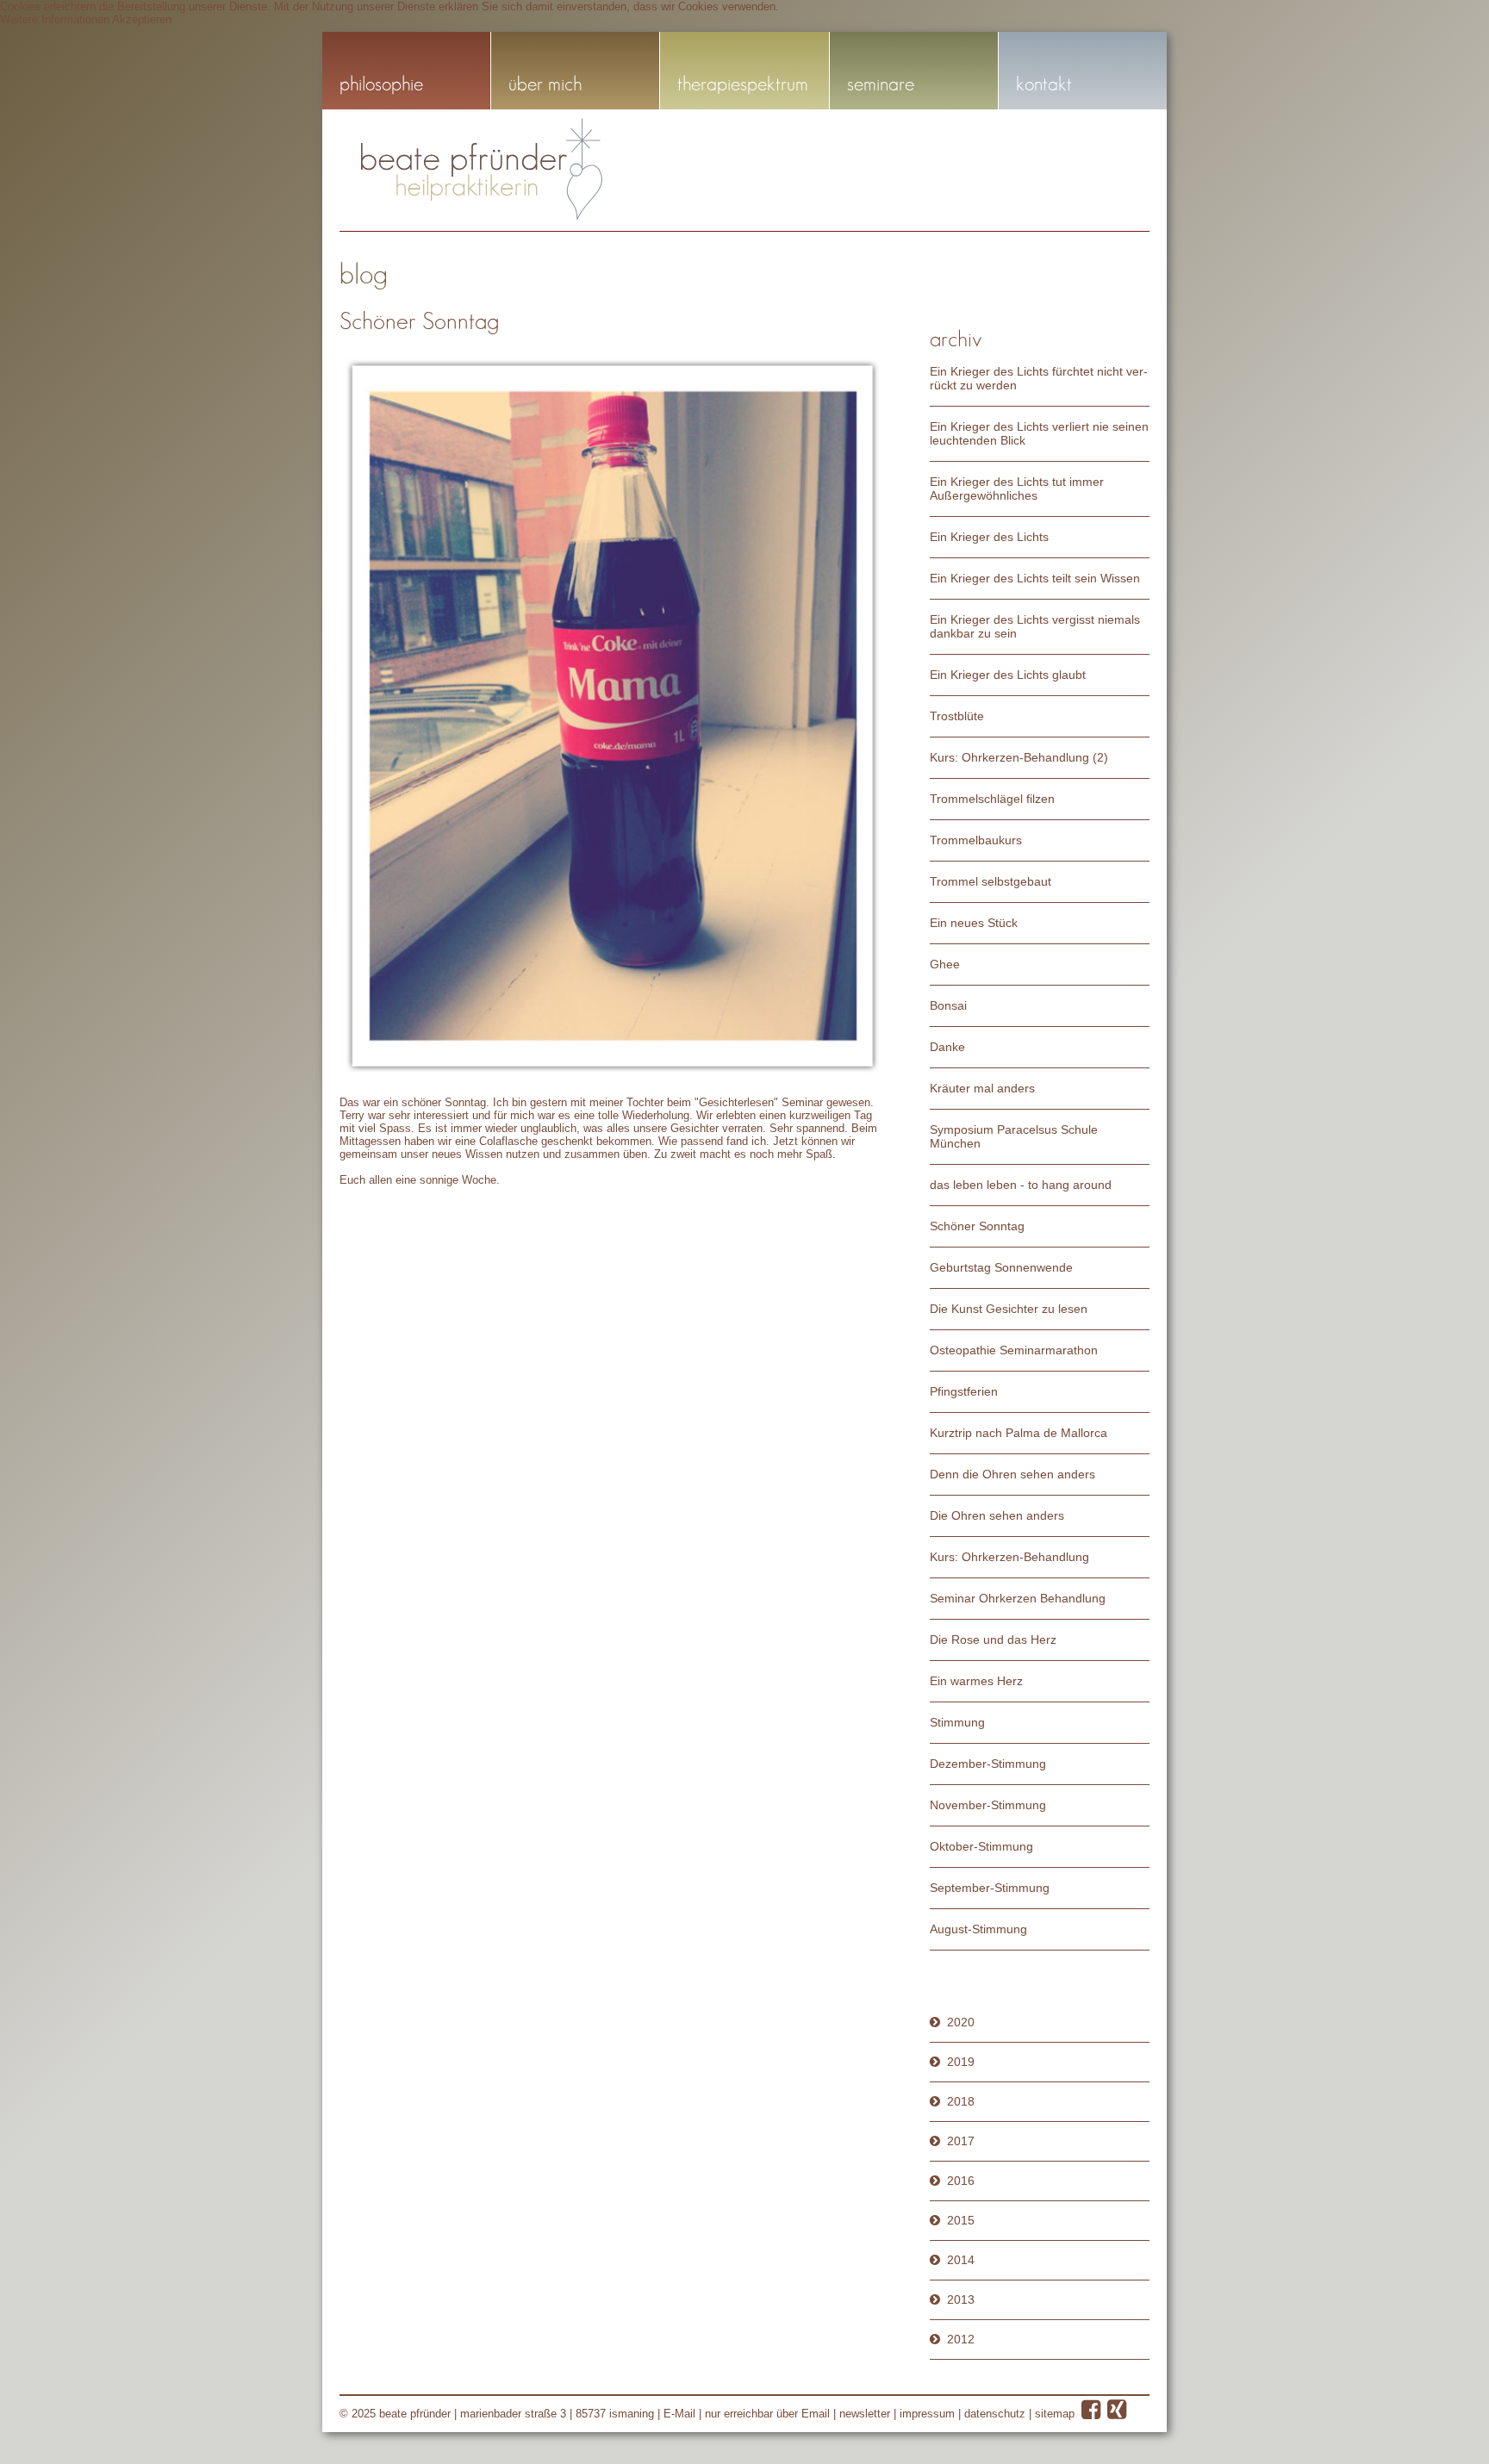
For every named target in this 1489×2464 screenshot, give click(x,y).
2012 (961, 2339)
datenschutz (995, 2414)
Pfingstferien (964, 1391)
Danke (947, 1047)
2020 (961, 2022)
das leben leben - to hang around (1021, 1185)
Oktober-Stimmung (981, 1846)
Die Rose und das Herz (993, 1640)
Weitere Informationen (55, 19)
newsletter (865, 2414)
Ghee (945, 964)
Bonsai (948, 1005)
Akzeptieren (142, 19)
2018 (961, 2101)
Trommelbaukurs (976, 840)
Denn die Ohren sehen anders (1012, 1474)
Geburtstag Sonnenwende (1001, 1267)
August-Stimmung (978, 1929)
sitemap (1055, 2414)
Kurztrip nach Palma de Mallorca (1019, 1433)
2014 (961, 2260)
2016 (961, 2181)
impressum (927, 2414)
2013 (961, 2299)
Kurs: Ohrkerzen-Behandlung (1009, 1557)
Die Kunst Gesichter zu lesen (1009, 1309)
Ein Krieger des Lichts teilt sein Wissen (1035, 578)
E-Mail (679, 2414)
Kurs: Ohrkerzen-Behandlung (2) (1019, 757)
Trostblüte (957, 716)
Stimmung (957, 1722)
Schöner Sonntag (977, 1226)
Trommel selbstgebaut (991, 881)
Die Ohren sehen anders (997, 1515)
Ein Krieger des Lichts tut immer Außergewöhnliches (1017, 488)
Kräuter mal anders (982, 1088)
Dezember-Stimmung (988, 1764)
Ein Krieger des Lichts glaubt (1008, 675)
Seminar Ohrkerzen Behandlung (1018, 1598)
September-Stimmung (990, 1888)
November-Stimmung (988, 1805)
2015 (961, 2220)
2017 (961, 2141)
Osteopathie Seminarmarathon (1014, 1350)
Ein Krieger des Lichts (989, 537)
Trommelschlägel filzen (992, 799)
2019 (961, 2062)
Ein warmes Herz (976, 1681)
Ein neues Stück (974, 923)
